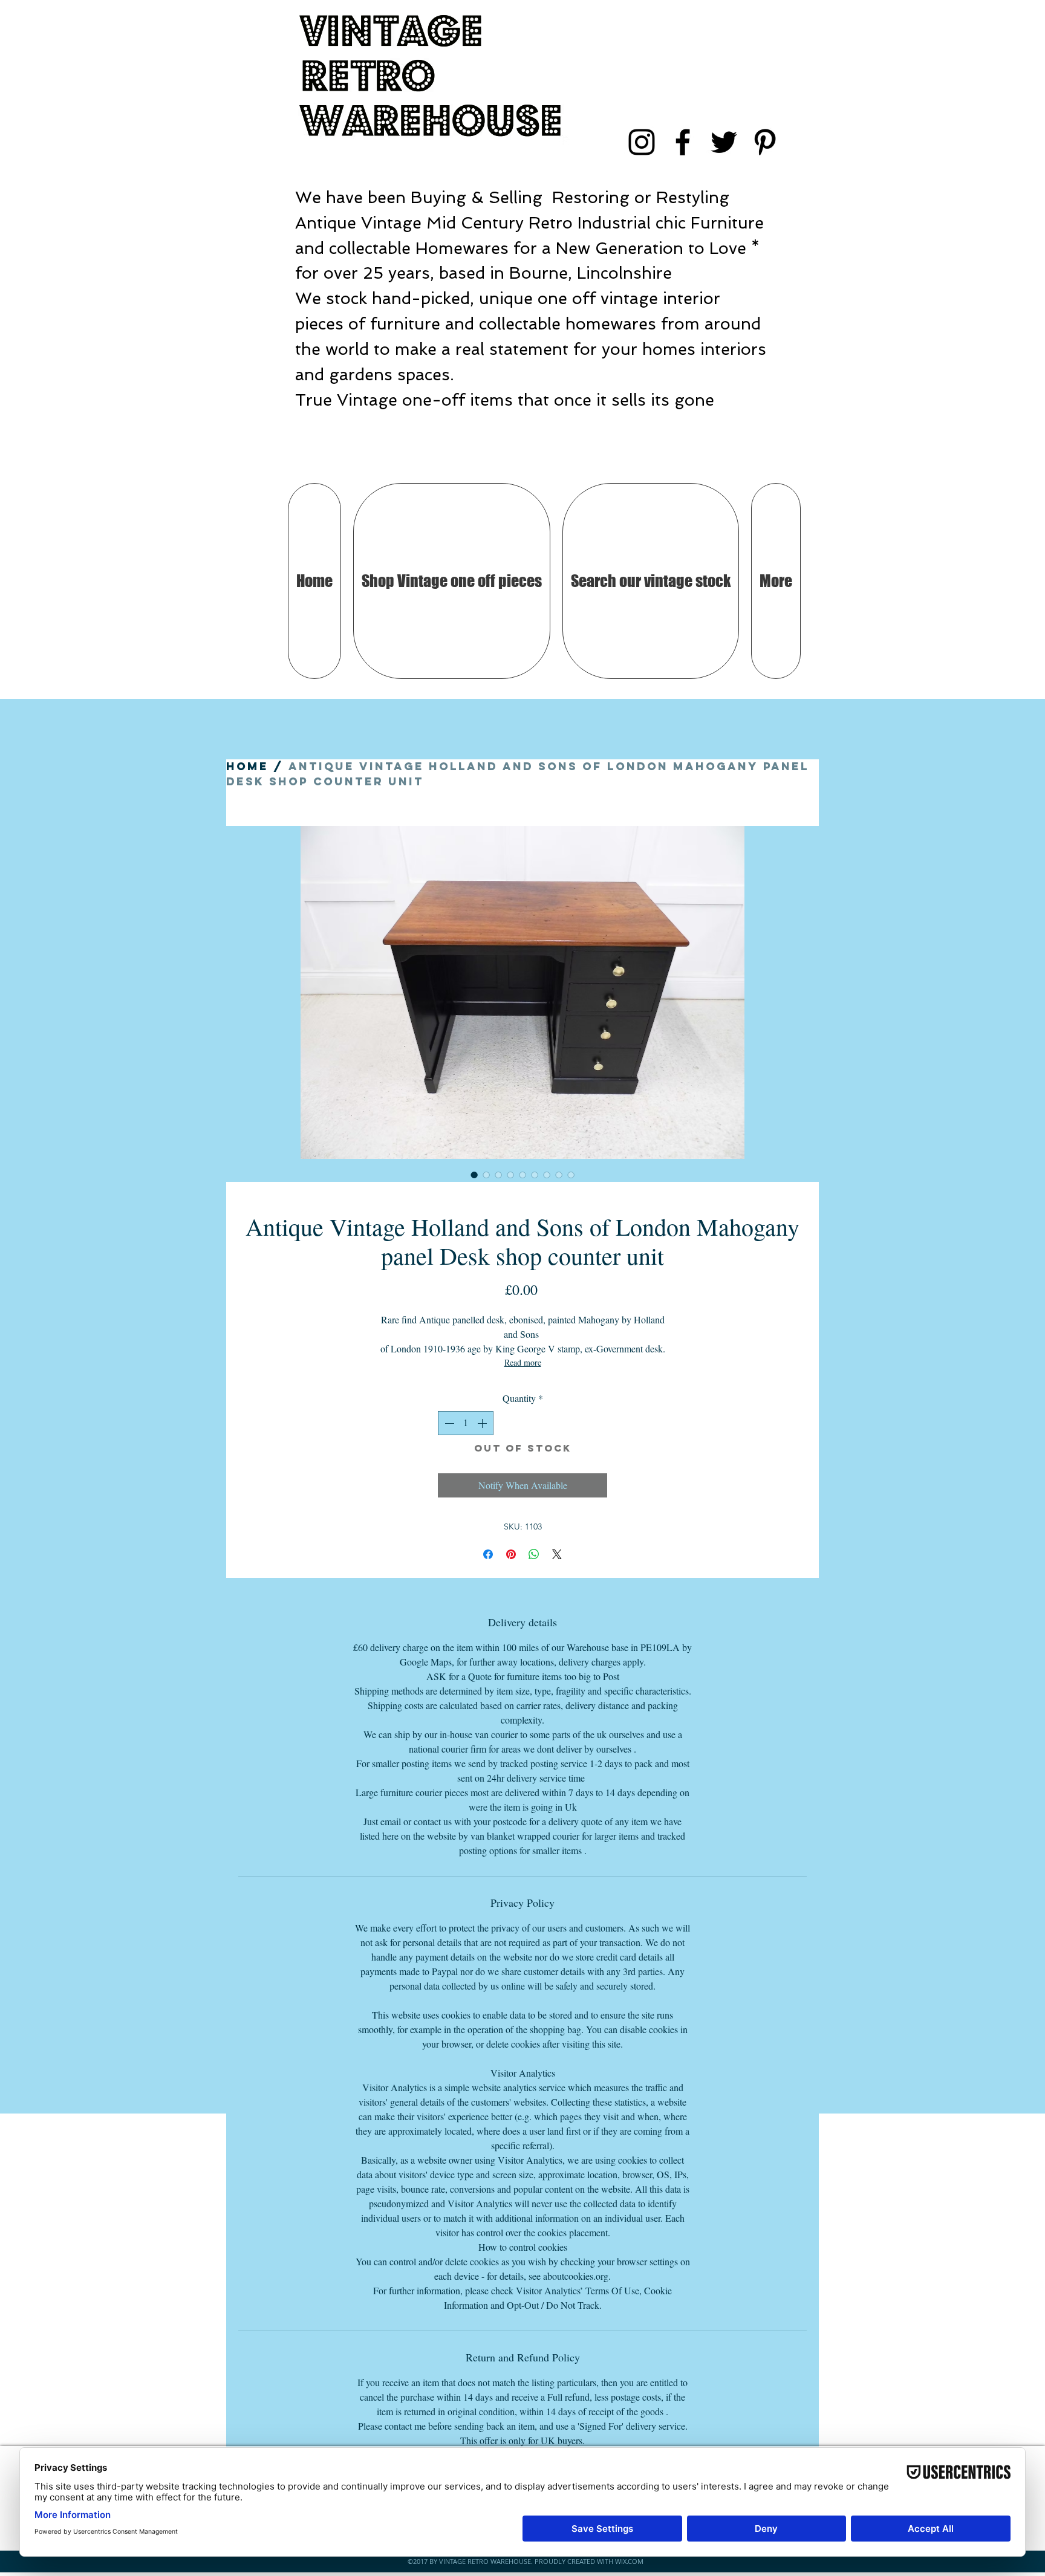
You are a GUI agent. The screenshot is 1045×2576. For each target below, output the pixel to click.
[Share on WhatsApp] (534, 1554)
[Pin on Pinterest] (511, 1554)
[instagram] (642, 142)
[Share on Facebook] (488, 1554)
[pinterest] (765, 142)
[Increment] (483, 1423)
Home (247, 766)
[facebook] (683, 142)
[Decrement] (448, 1423)
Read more (523, 1362)
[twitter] (724, 142)
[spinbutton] (466, 1423)
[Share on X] (557, 1554)
